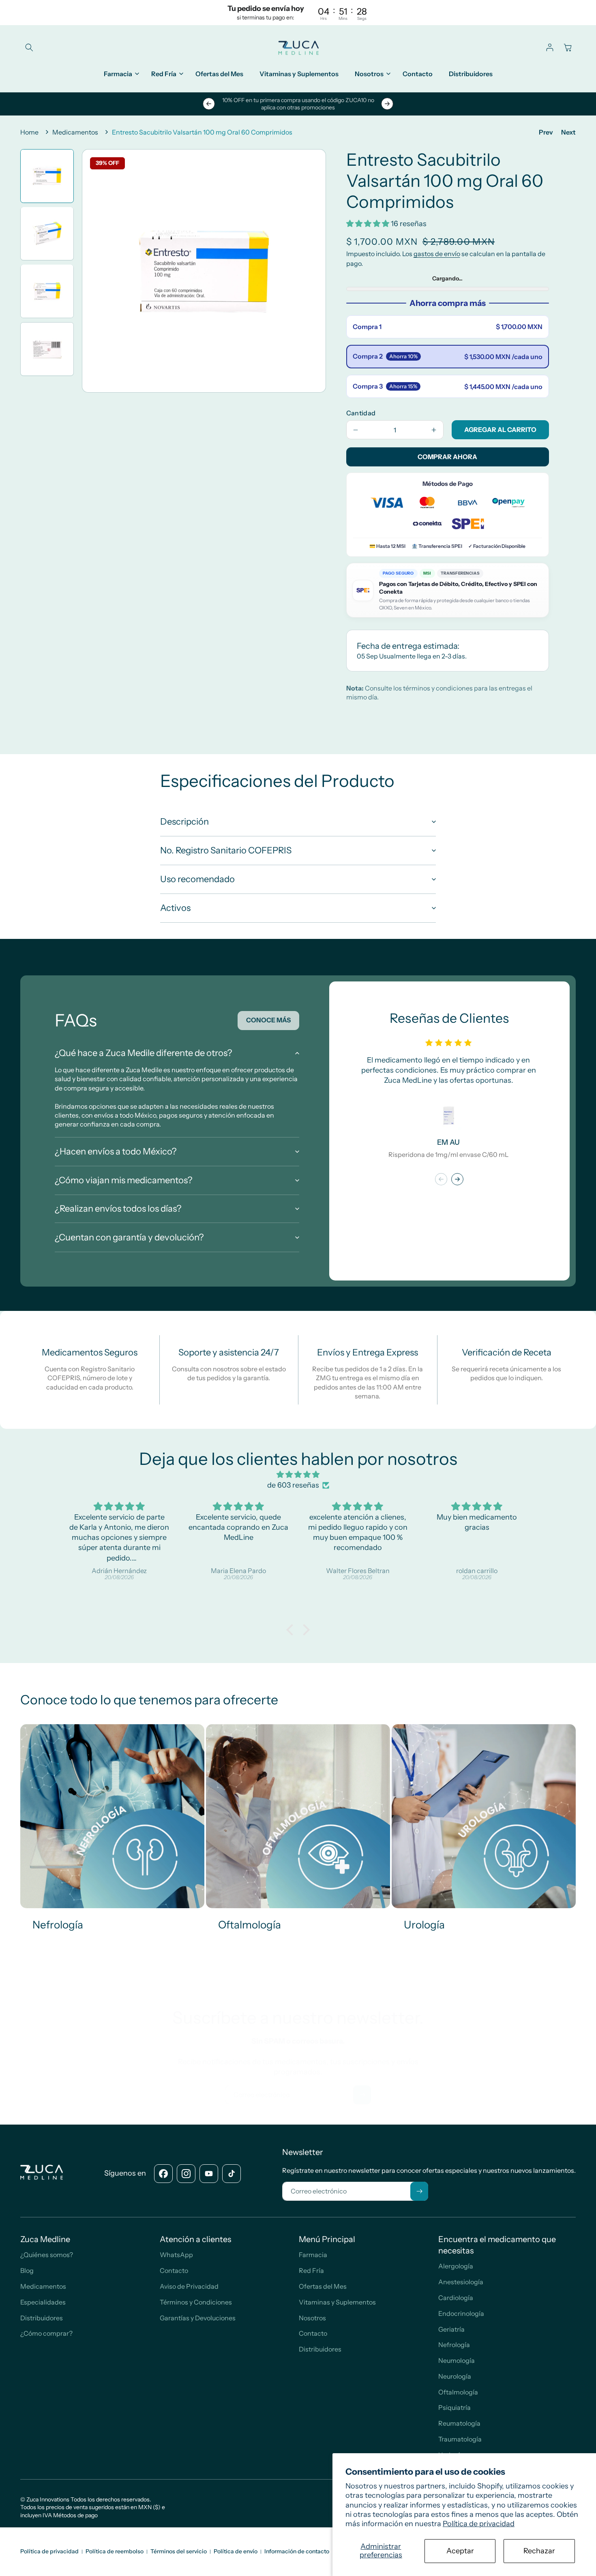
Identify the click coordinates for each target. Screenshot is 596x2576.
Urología (424, 1925)
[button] (29, 47)
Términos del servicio (179, 2551)
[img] (298, 1475)
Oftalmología (250, 1925)
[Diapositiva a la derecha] (457, 1179)
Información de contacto (297, 2551)
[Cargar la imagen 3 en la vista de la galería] (47, 291)
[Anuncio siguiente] (387, 104)
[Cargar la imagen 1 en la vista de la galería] (47, 176)
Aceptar (460, 2551)
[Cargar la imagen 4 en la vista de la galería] (47, 349)
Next (568, 132)
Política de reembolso (115, 2551)
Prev (546, 132)
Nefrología (58, 1925)
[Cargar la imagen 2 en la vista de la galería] (47, 233)
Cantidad (361, 413)
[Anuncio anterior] (209, 104)
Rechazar (539, 2551)
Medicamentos (75, 132)
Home (29, 132)
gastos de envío (437, 254)
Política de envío (236, 2551)
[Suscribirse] (362, 2095)
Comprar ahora (447, 457)
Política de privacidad (479, 2524)
